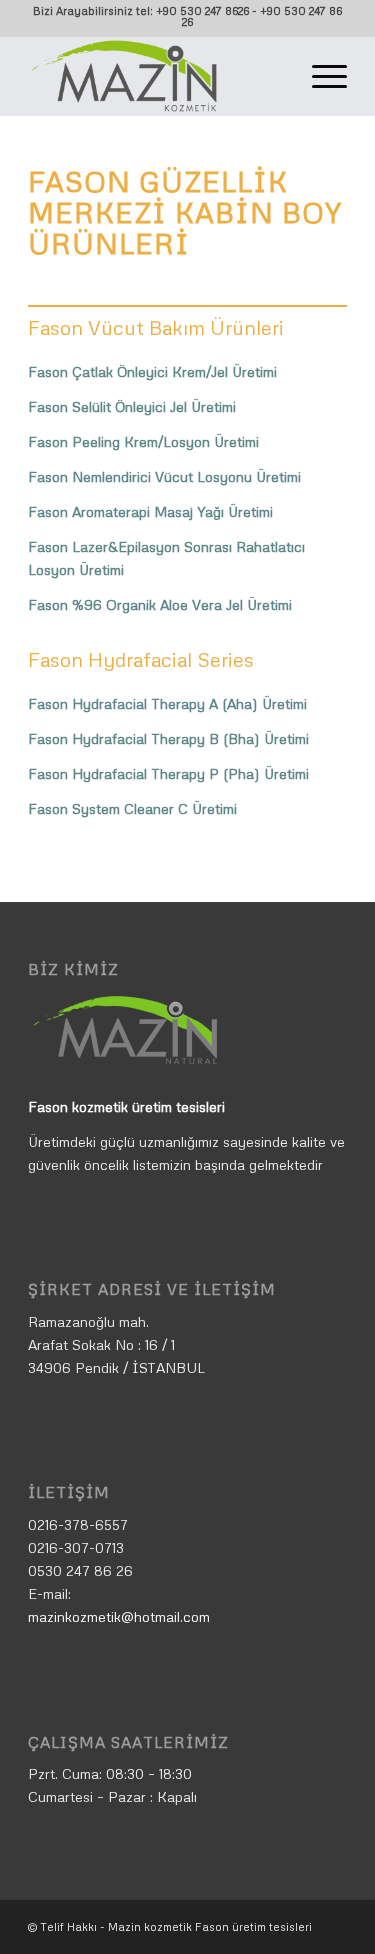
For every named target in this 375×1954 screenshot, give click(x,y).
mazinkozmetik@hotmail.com (119, 1616)
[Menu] (319, 76)
